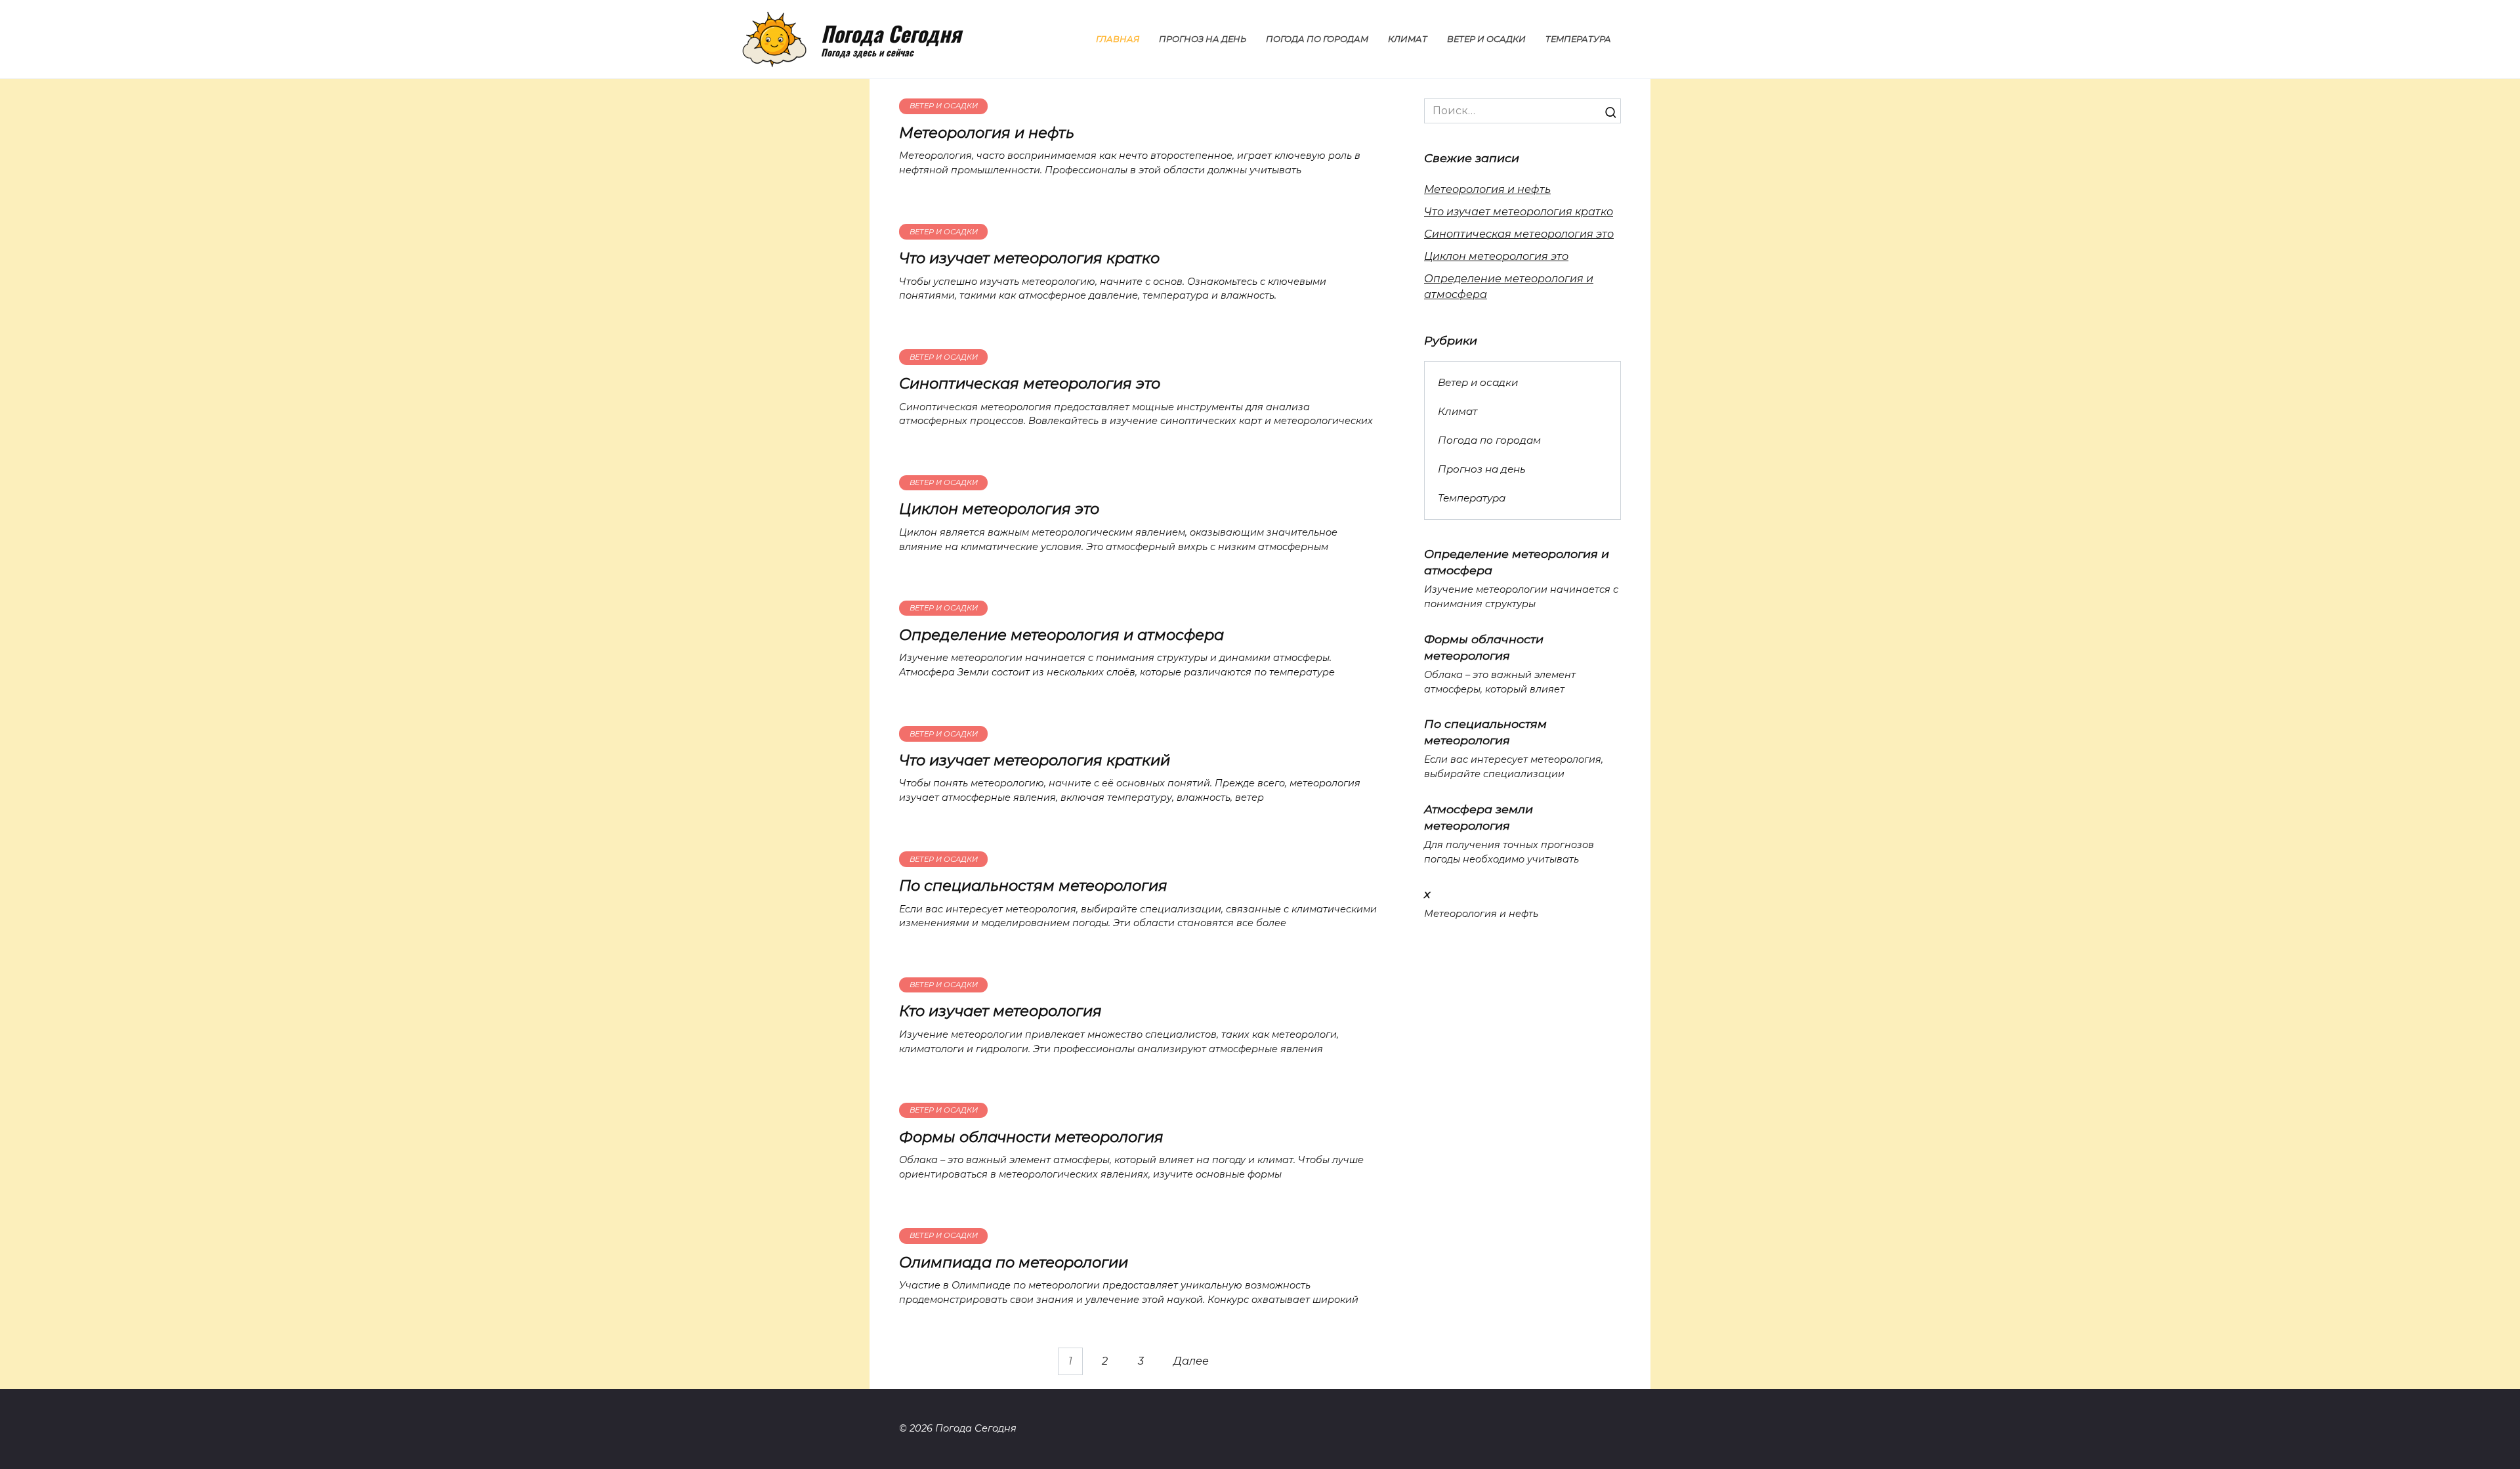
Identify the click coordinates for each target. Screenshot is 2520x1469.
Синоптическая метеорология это (1030, 383)
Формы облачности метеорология (1031, 1137)
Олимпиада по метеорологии (1014, 1262)
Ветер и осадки (1486, 39)
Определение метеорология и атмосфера (1061, 635)
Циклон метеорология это (999, 509)
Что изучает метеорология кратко (1029, 258)
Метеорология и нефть (987, 133)
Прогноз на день (1203, 39)
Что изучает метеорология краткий (1035, 760)
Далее (1191, 1361)
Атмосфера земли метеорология (1479, 817)
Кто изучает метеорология (1000, 1011)
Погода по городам (1317, 39)
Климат (1408, 39)
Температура (1578, 39)
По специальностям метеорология (1033, 885)
